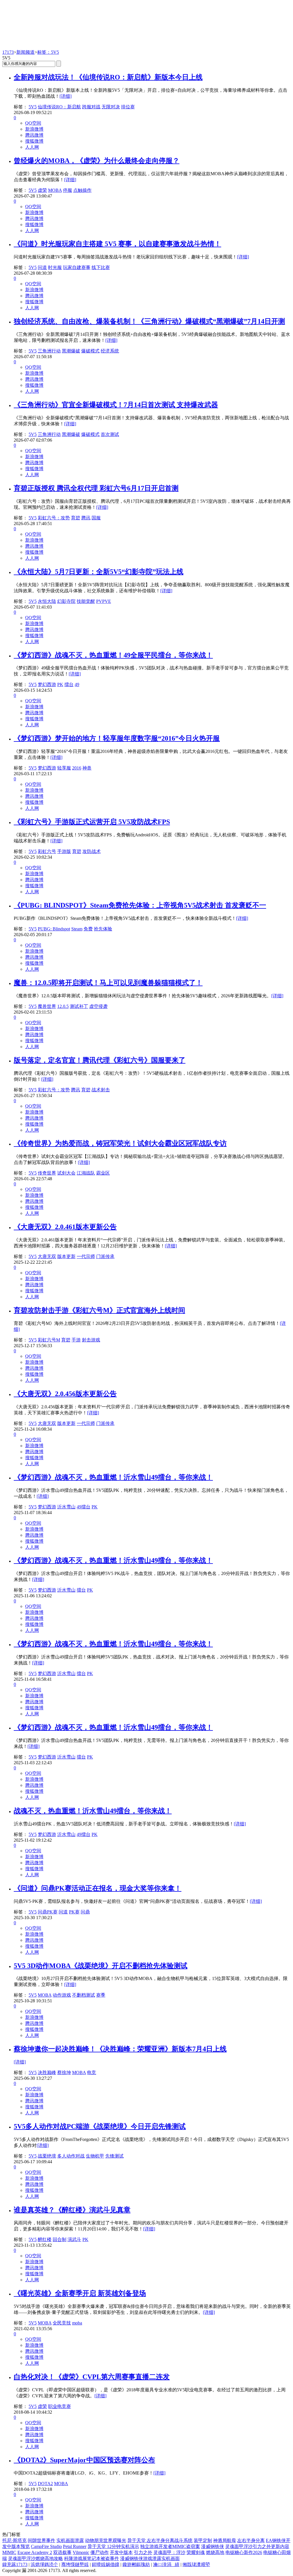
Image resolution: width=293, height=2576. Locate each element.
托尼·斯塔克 (14, 2540)
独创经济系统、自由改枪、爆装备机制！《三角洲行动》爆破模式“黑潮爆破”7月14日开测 (149, 321)
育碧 (76, 518)
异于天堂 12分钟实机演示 (113, 2546)
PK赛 (74, 1912)
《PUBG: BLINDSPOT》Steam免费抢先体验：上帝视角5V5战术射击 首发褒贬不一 (140, 905)
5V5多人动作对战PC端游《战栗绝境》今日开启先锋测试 (100, 2126)
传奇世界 (47, 1173)
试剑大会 (66, 1173)
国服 (96, 518)
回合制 (60, 2239)
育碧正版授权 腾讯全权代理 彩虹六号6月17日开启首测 (96, 488)
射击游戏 (91, 1340)
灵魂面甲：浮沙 (169, 2552)
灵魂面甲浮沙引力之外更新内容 (257, 2546)
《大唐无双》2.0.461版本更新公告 (65, 1227)
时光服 (55, 267)
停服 (68, 190)
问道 (42, 267)
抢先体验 (103, 929)
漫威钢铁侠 (213, 2546)
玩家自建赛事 (77, 267)
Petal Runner (75, 2546)
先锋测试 (114, 2156)
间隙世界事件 (41, 2540)
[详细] (66, 96)
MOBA (55, 190)
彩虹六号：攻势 (54, 518)
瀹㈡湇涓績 (166, 2564)
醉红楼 (45, 2239)
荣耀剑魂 (196, 2552)
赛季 (101, 1995)
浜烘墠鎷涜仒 (44, 2564)
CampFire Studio (46, 2546)
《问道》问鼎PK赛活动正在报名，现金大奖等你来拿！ (98, 1888)
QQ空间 (33, 123)
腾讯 (86, 518)
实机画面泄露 (70, 2540)
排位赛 (128, 107)
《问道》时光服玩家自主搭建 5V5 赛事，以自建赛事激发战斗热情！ (117, 244)
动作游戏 (62, 1995)
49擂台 (84, 1507)
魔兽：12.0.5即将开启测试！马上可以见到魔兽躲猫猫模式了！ (108, 983)
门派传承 (105, 1256)
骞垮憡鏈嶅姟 (75, 2564)
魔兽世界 (47, 1006)
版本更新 (66, 1256)
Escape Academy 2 (35, 2552)
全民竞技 (62, 2323)
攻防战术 (92, 851)
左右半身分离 (251, 2540)
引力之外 (143, 2552)
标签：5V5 (48, 52)
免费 (88, 929)
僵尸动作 (100, 2552)
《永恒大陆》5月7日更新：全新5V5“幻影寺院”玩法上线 (99, 572)
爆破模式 (90, 351)
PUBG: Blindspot (54, 929)
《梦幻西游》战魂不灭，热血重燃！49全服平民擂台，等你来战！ (113, 655)
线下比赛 (101, 267)
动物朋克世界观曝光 (106, 2540)
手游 (76, 1340)
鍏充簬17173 (15, 2564)
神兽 (87, 768)
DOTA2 (45, 2484)
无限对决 (111, 107)
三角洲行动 (49, 351)
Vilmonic (81, 2552)
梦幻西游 (47, 684)
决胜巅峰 (47, 2072)
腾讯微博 (34, 135)
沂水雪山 (66, 1507)
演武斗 (74, 2239)
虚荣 (42, 190)
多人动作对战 (71, 2156)
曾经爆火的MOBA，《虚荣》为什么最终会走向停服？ (97, 161)
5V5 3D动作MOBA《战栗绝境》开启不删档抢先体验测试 (101, 1966)
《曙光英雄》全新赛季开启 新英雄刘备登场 (80, 2293)
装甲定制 (203, 2540)
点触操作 (82, 190)
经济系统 (110, 351)
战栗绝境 (47, 2156)
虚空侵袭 (98, 1006)
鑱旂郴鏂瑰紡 (136, 2564)
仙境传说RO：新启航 (59, 107)
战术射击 (101, 1090)
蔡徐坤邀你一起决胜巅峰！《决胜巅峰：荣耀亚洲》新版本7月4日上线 (120, 2049)
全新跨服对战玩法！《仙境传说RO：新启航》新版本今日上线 (108, 77)
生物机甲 (95, 2156)
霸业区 (103, 1173)
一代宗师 (86, 1256)
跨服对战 (91, 107)
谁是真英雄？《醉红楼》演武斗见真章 (72, 2210)
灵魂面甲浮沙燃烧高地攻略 (35, 2558)
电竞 (92, 2072)
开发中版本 (121, 2552)
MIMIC (9, 2552)
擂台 (69, 684)
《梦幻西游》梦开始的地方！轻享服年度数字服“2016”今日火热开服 (117, 738)
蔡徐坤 (64, 2072)
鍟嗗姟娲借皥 (106, 2564)
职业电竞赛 (60, 2406)
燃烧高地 (215, 2552)
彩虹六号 (47, 851)
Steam (77, 929)
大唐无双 (47, 1256)
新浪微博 (34, 129)
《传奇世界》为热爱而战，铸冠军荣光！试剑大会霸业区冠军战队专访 (120, 1143)
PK (60, 684)
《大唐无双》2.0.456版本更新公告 (65, 1394)
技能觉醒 (86, 601)
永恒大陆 (47, 601)
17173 (8, 52)
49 (77, 684)
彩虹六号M (49, 1340)
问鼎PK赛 (48, 1912)
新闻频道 (25, 52)
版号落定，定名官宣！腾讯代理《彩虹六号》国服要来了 (100, 1060)
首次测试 (110, 434)
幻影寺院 (66, 601)
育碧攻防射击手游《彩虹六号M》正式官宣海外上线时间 (99, 1310)
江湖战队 (86, 1173)
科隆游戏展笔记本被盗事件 (92, 2558)
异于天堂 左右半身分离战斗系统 (160, 2540)
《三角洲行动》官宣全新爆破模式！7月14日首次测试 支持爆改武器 (116, 405)
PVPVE (104, 601)
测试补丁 (79, 1006)
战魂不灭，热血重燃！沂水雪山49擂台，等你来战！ (93, 1811)
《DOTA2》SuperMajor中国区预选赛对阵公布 (84, 2460)
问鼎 (85, 1912)
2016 (77, 768)
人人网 (32, 147)
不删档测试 (84, 1995)
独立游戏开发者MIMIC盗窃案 (170, 2546)
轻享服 (64, 768)
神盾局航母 (225, 2540)
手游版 (64, 851)
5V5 (33, 107)
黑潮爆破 (71, 351)
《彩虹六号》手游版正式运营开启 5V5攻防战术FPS (92, 822)
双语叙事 (62, 2552)
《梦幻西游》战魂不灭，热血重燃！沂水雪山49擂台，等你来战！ (113, 1477)
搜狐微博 (34, 141)
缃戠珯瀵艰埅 (196, 2564)
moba (77, 2323)
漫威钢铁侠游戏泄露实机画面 (150, 2558)
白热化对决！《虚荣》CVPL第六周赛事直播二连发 (92, 2377)
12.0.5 (63, 1006)
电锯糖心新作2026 (244, 2552)
